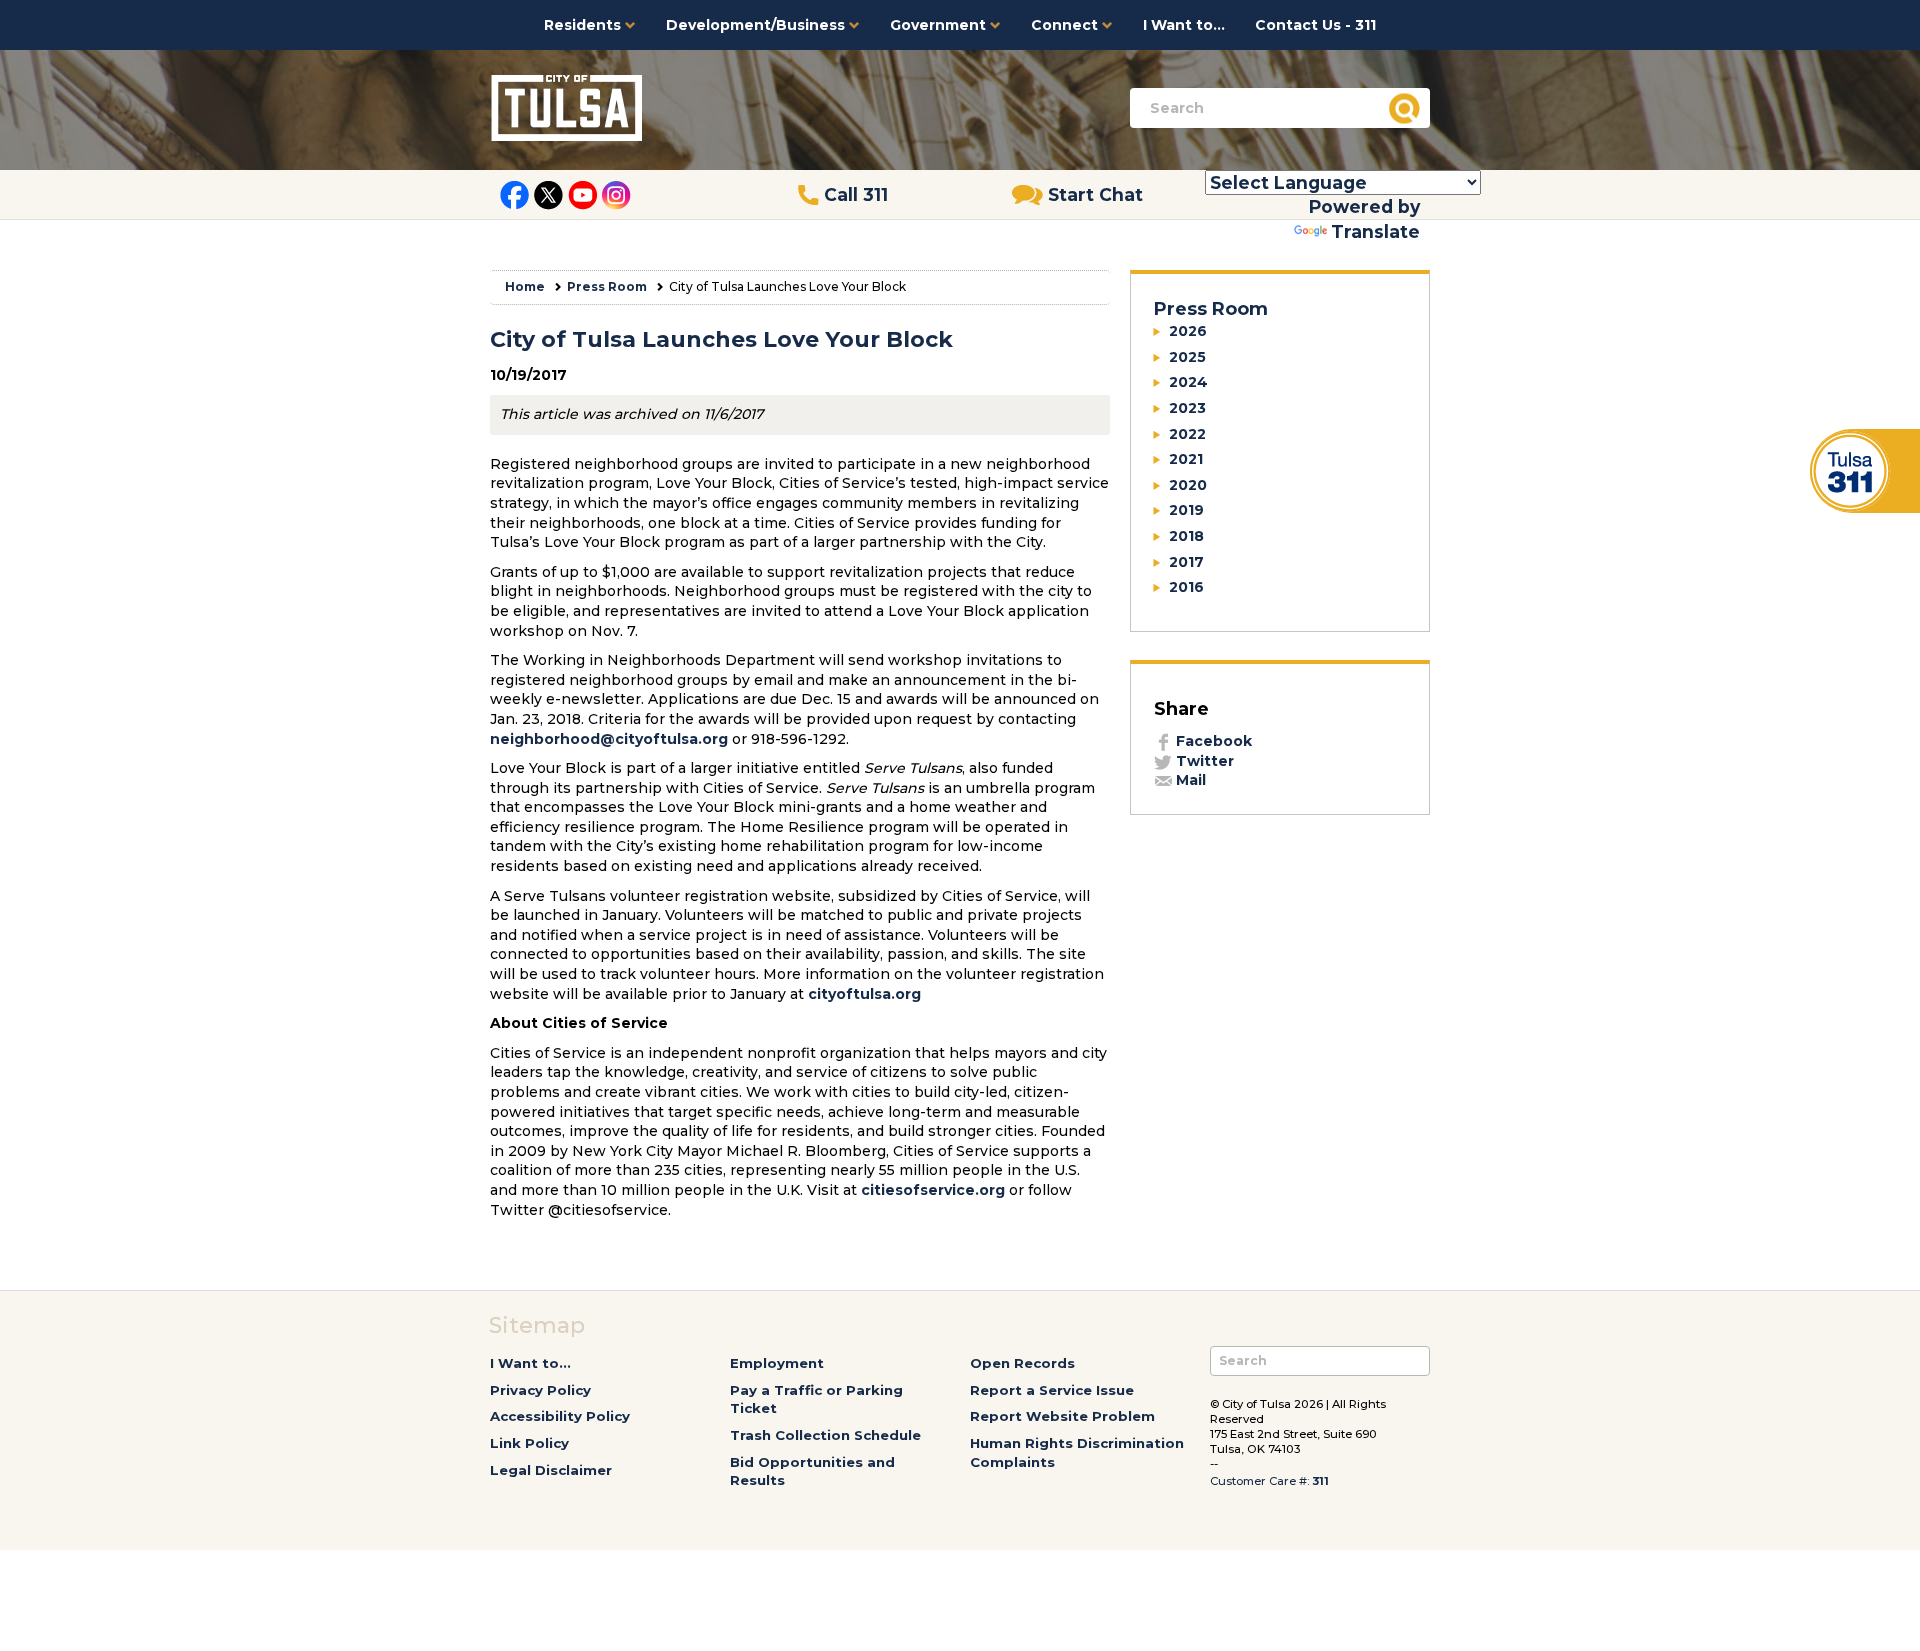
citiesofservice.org (933, 1190)
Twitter (1203, 761)
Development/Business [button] (757, 25)
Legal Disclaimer (551, 1470)
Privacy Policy (540, 1390)
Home (525, 286)
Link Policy (529, 1443)
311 (1320, 1481)
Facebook (1212, 741)
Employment (777, 1363)
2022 (1187, 434)
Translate (1375, 231)
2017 (1186, 562)
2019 (1186, 510)
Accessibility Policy (560, 1416)
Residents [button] (584, 25)
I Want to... (1184, 25)
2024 (1188, 382)
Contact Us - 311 (1315, 25)
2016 (1186, 587)
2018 (1186, 536)
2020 (1188, 485)
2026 (1188, 331)
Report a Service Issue (1052, 1390)
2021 (1186, 459)
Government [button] (940, 25)
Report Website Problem (1062, 1416)
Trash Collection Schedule (825, 1435)
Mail (1189, 780)
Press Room (607, 286)
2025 (1187, 357)
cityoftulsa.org (864, 994)
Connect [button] (1066, 25)
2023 (1187, 408)
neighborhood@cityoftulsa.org (609, 739)
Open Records (1022, 1363)
